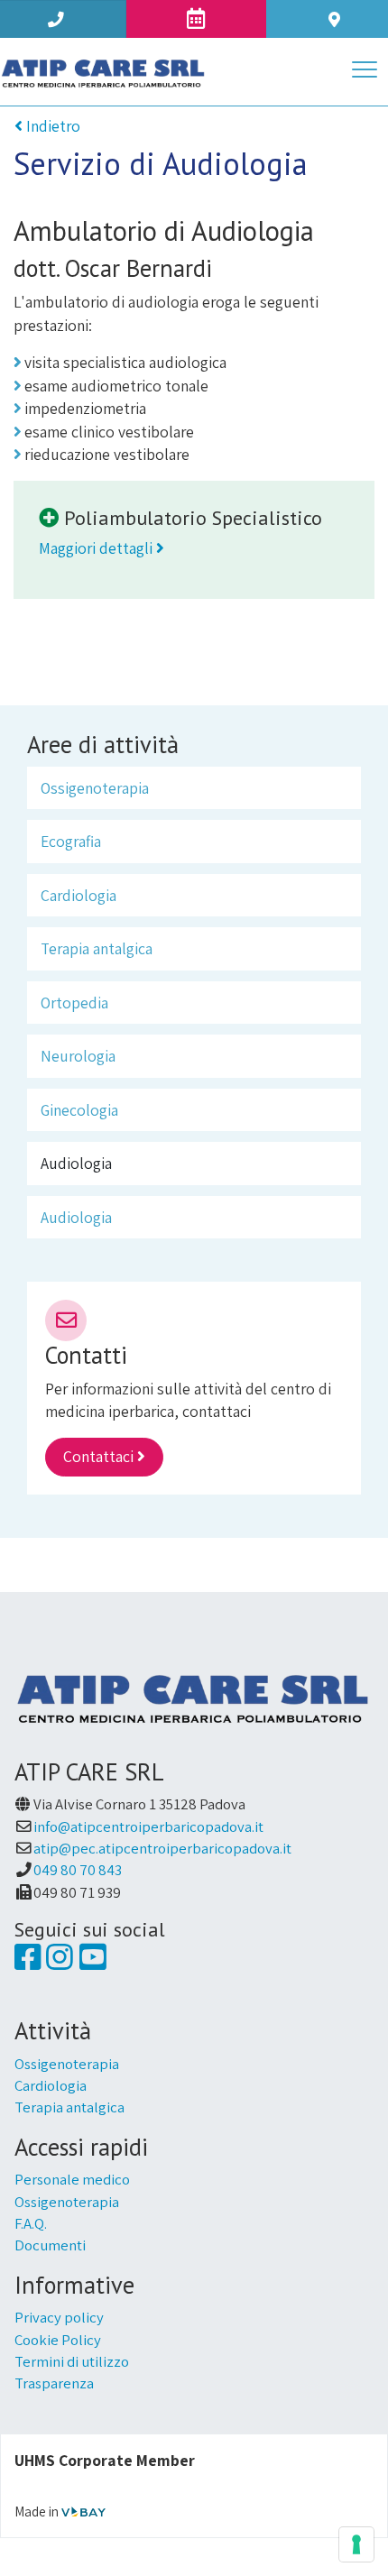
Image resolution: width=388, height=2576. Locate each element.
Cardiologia (79, 895)
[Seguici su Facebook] (28, 1963)
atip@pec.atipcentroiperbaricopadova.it (162, 1848)
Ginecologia (79, 1110)
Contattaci (100, 1456)
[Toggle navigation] (365, 72)
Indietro (51, 126)
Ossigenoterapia (95, 788)
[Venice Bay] (83, 2512)
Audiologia (76, 1163)
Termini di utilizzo (72, 2361)
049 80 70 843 (78, 1870)
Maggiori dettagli (97, 548)
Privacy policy (59, 2317)
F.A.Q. (31, 2223)
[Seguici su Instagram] (59, 1963)
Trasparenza (54, 2383)
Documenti (50, 2245)
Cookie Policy (58, 2340)
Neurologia (78, 1056)
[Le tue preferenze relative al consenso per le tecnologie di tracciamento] (356, 2544)
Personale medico (72, 2179)
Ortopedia (74, 1003)
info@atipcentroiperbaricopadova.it (148, 1826)
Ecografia (71, 841)
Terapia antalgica (97, 948)
